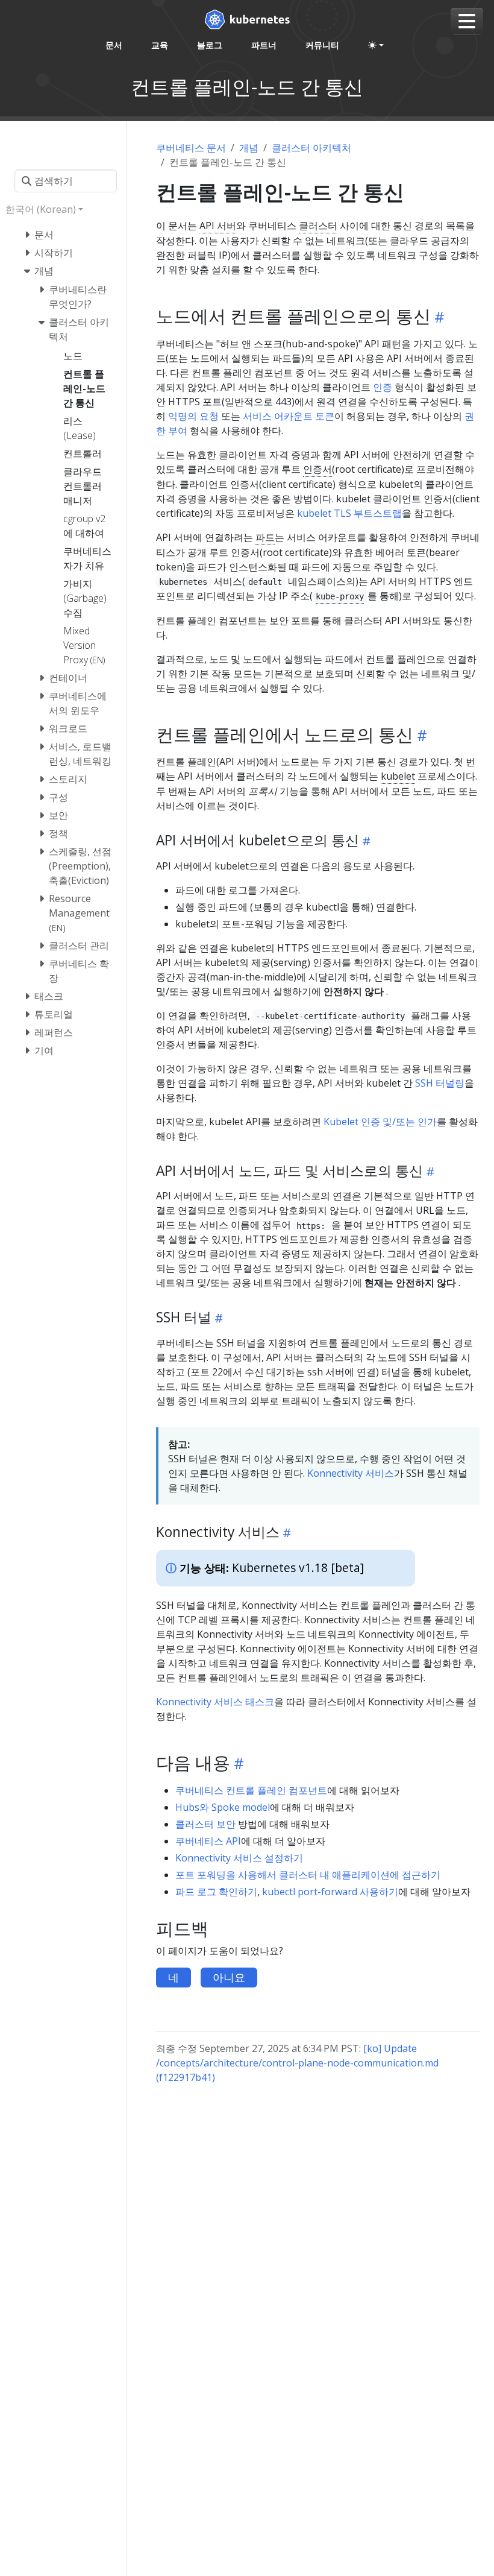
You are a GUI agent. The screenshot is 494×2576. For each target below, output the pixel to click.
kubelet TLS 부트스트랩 (349, 513)
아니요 (229, 1977)
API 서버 (218, 226)
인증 (383, 387)
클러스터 (318, 226)
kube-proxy (340, 596)
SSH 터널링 (440, 1083)
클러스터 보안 (205, 1824)
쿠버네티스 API (208, 1841)
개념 (249, 148)
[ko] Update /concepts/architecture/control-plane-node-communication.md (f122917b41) (297, 2063)
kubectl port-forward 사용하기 (330, 1892)
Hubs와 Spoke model (223, 1807)
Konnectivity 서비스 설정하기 (239, 1858)
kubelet (398, 776)
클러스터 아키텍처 (311, 148)
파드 (265, 537)
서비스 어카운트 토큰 (289, 416)
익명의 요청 (193, 416)
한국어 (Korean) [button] (41, 209)
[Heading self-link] (438, 317)
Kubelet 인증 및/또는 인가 (380, 1122)
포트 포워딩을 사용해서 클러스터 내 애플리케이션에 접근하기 (308, 1875)
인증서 (317, 469)
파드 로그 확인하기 (216, 1892)
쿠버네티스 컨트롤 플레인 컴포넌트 (251, 1790)
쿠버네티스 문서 (191, 148)
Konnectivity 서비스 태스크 (215, 1702)
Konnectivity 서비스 (351, 1473)
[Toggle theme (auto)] (376, 45)
